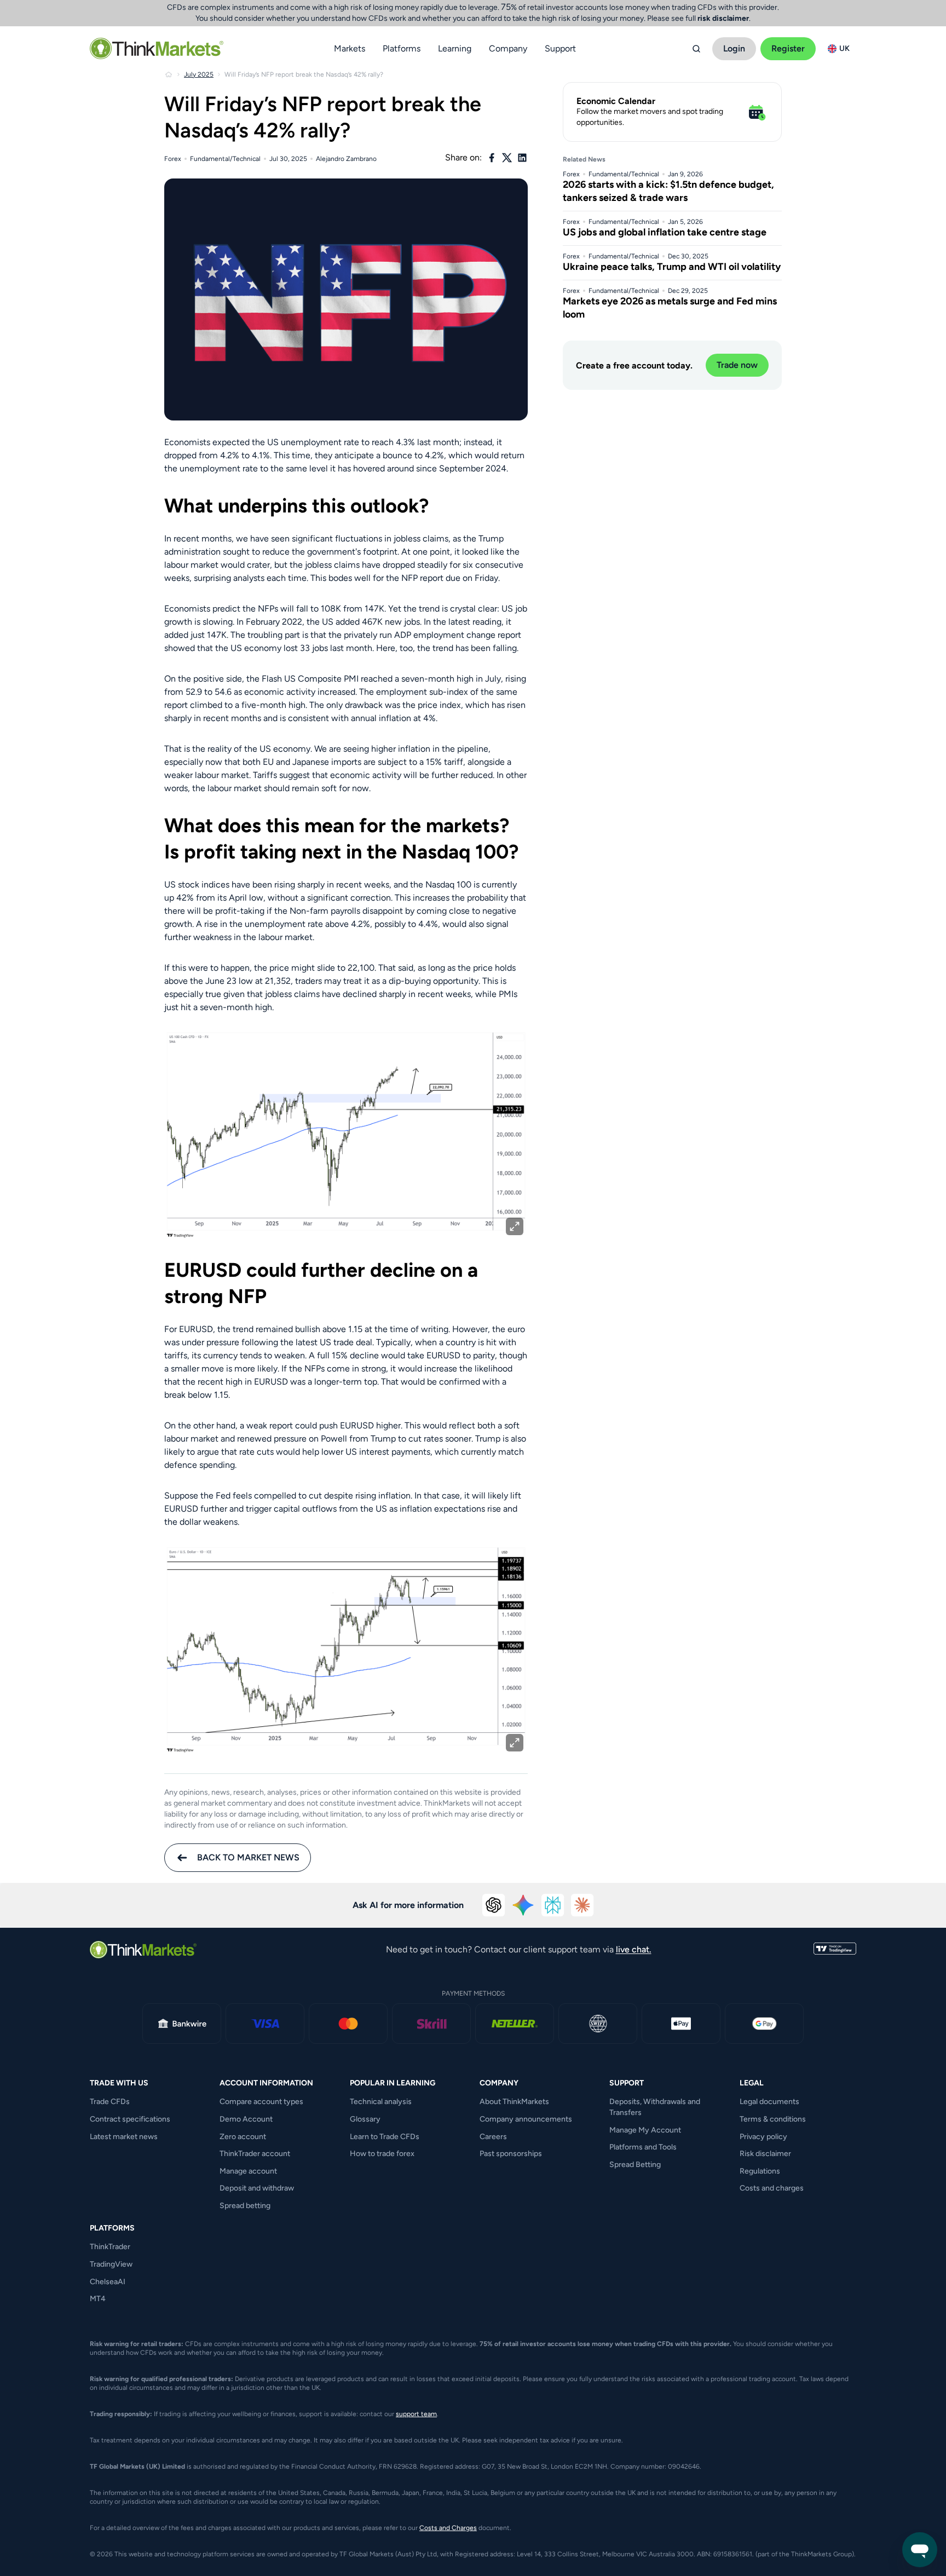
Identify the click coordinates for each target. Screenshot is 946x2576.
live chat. (634, 1949)
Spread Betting (635, 2165)
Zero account (243, 2137)
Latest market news (124, 2137)
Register (788, 48)
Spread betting (245, 2206)
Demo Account (246, 2119)
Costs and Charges (448, 2528)
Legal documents (769, 2102)
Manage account (248, 2171)
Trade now (737, 365)
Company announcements (526, 2119)
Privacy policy (763, 2137)
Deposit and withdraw (257, 2188)
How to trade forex (382, 2154)
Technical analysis (381, 2102)
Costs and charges (772, 2188)
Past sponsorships (511, 2154)
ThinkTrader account (255, 2154)
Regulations (760, 2171)
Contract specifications (130, 2119)
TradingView (111, 2264)
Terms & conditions (773, 2119)
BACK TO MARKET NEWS (248, 1857)
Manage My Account (645, 2130)
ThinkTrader (110, 2247)
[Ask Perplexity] (553, 1905)
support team (416, 2414)
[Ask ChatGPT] (494, 1905)
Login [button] (734, 48)
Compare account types (261, 2102)
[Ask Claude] (582, 1905)
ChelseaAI (108, 2282)
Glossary (365, 2119)
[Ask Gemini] (523, 1905)
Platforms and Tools (643, 2147)
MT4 (98, 2299)
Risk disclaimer (765, 2154)
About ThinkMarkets (514, 2102)
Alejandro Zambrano (346, 159)
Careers (493, 2137)
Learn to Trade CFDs (385, 2137)
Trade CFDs (110, 2102)
